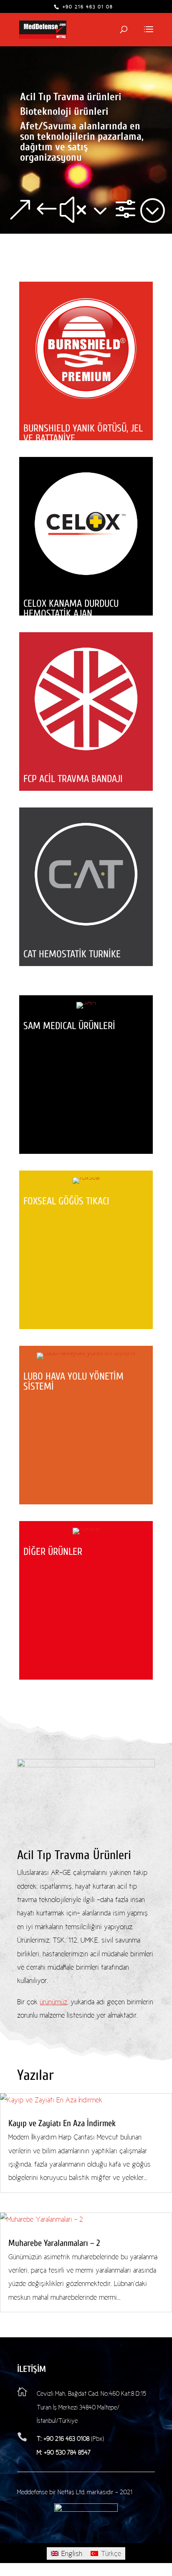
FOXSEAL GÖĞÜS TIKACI (66, 1201)
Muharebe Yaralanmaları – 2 (54, 2243)
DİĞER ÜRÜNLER (53, 1552)
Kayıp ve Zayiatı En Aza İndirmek (62, 2123)
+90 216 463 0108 (66, 2439)
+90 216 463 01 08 (87, 7)
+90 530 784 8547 (66, 2452)
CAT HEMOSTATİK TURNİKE (72, 954)
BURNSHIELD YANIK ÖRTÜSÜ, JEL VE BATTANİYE (83, 433)
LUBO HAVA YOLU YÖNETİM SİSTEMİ (73, 1381)
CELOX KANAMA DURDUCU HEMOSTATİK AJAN (71, 609)
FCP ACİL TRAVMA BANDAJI (73, 779)
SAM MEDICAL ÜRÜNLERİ (69, 1026)
